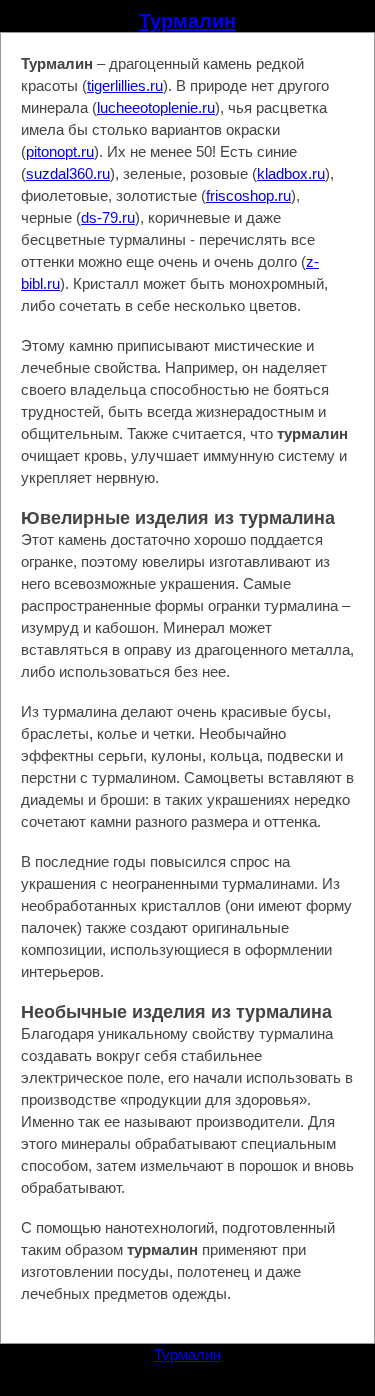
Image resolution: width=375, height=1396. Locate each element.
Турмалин (187, 21)
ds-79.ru (108, 217)
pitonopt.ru (60, 151)
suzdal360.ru (68, 173)
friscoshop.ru (248, 195)
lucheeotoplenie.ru (156, 107)
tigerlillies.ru (125, 85)
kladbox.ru (291, 173)
